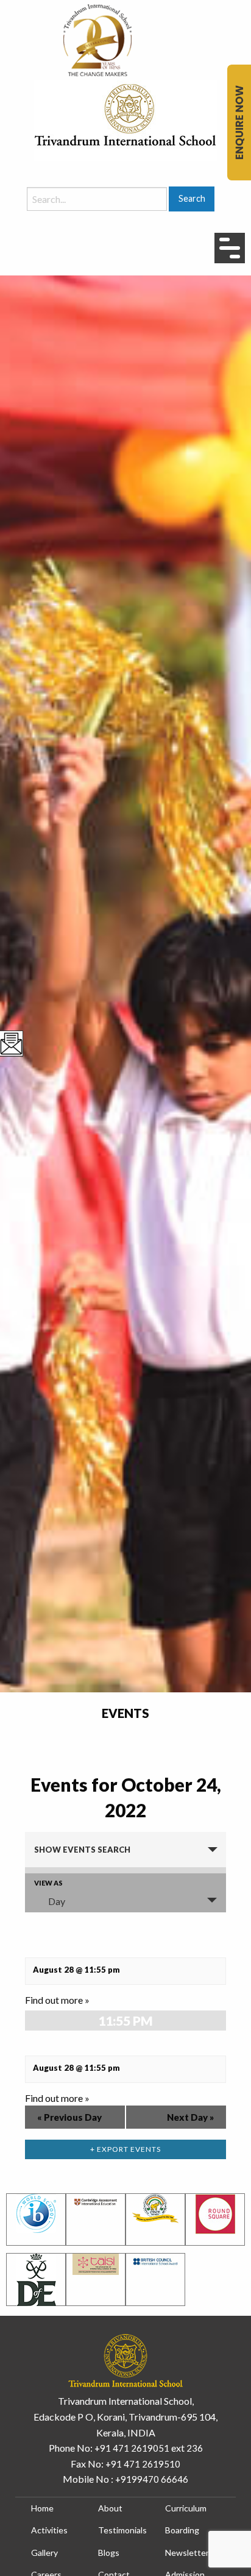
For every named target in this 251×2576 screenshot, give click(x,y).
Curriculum (186, 2508)
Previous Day (69, 2117)
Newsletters (189, 2553)
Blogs (109, 2553)
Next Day (190, 2117)
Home (42, 2508)
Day (57, 1901)
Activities (49, 2530)
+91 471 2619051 (132, 2448)
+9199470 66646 (152, 2479)
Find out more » (57, 2000)
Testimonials (122, 2530)
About (110, 2508)
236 (195, 2448)
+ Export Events (125, 2149)
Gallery (44, 2553)
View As (48, 1883)
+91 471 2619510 (143, 2464)
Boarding (182, 2530)
